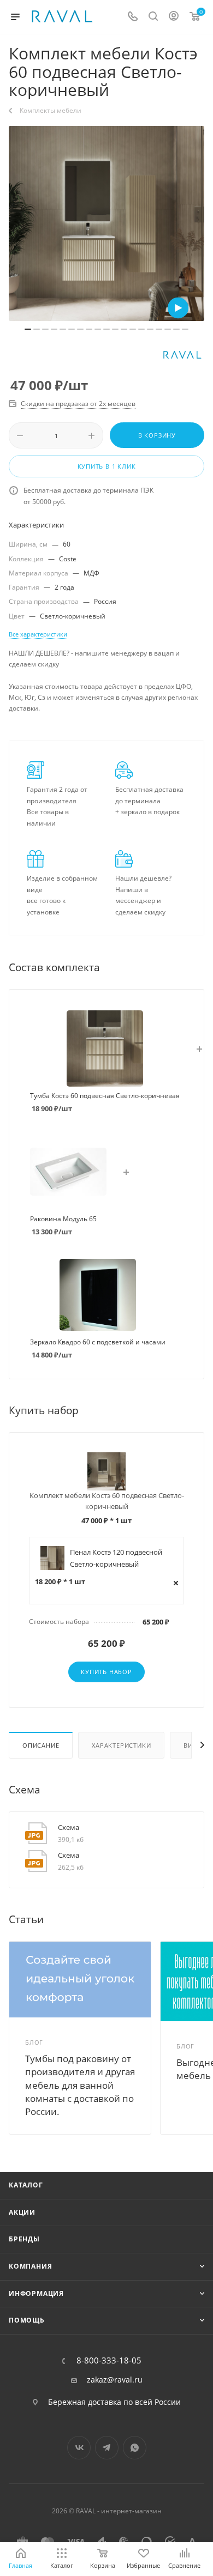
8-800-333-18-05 (109, 2360)
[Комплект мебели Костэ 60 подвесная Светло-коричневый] (106, 223)
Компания (30, 2266)
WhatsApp (135, 2448)
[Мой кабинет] (174, 17)
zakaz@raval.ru (115, 2380)
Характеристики (121, 1745)
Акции (22, 2212)
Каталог (26, 2185)
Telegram (107, 2448)
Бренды (24, 2239)
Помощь (27, 2320)
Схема (69, 1827)
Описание (41, 1745)
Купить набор (106, 1672)
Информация (36, 2293)
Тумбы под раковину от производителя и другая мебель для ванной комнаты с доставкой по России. (80, 2085)
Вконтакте (79, 2448)
